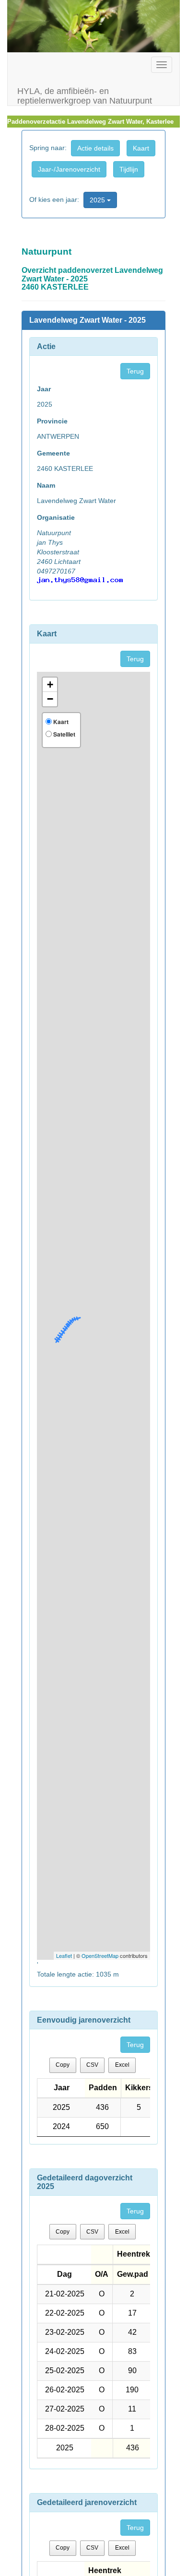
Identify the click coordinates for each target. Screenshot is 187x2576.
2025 (98, 200)
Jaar (44, 389)
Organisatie (56, 517)
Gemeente (53, 453)
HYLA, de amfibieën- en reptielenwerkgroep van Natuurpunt (85, 95)
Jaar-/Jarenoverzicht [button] (69, 169)
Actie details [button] (95, 148)
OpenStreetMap (100, 1955)
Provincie (52, 421)
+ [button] (50, 685)
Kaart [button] (141, 148)
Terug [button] (135, 371)
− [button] (50, 699)
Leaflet (64, 1955)
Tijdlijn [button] (129, 169)
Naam (46, 485)
